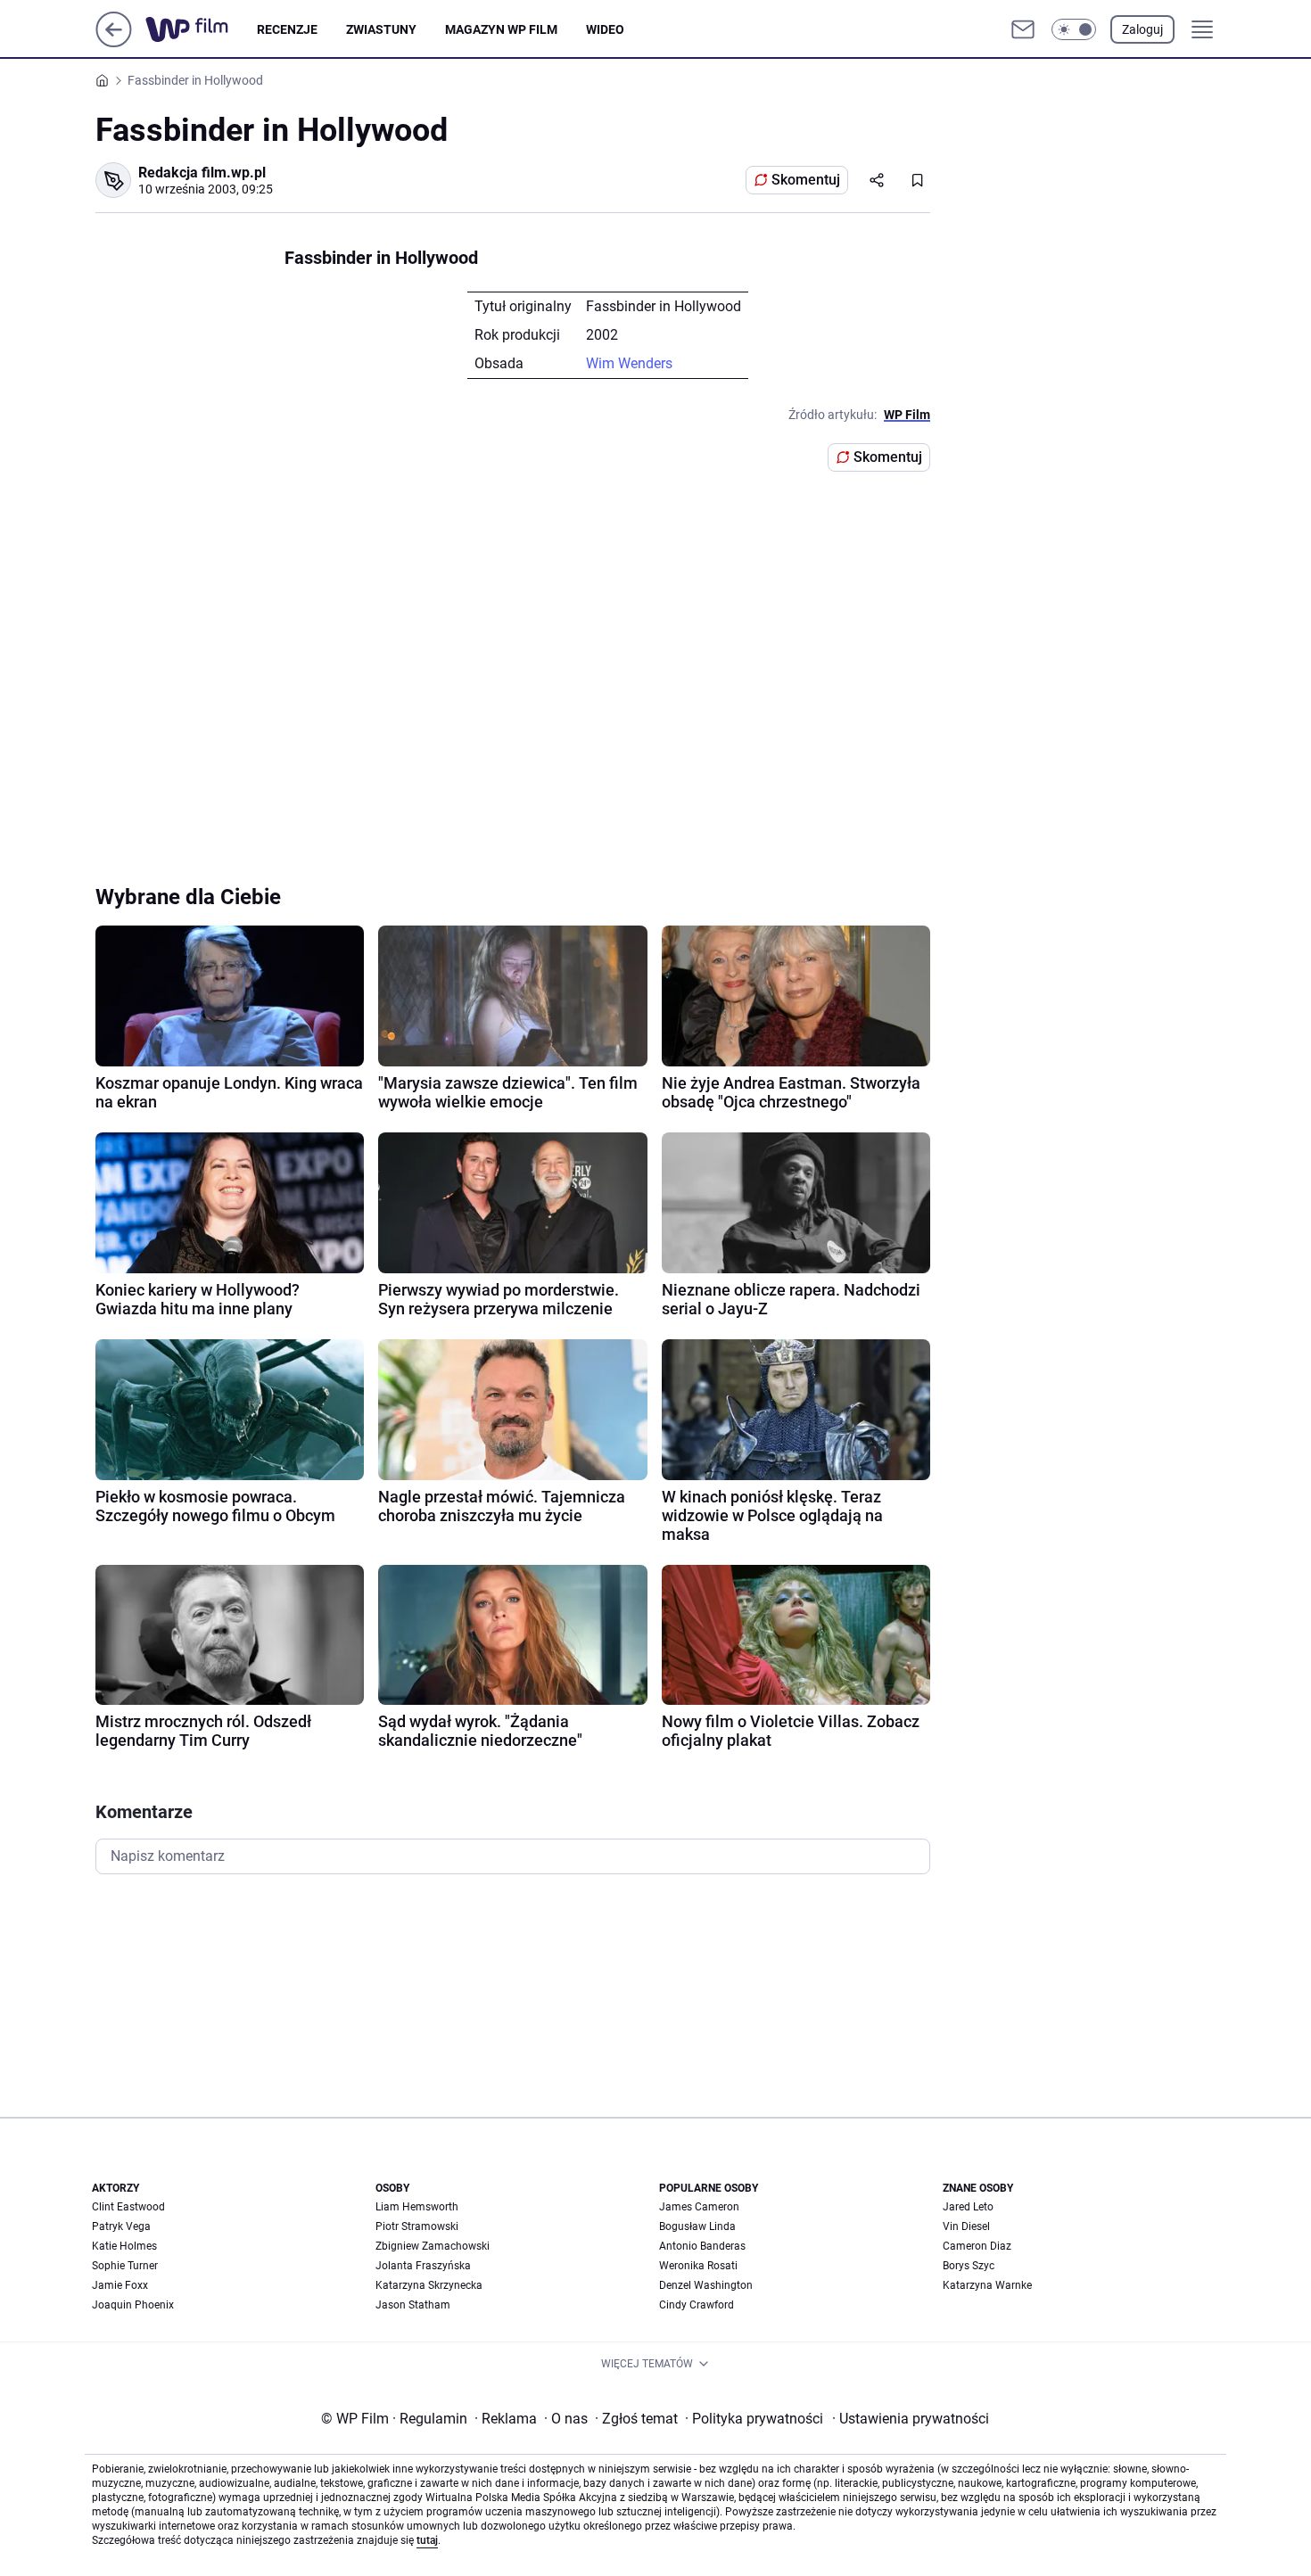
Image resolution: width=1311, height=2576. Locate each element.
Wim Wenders (629, 363)
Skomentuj (806, 180)
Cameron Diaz (977, 2246)
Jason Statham (413, 2305)
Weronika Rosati (698, 2266)
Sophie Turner (125, 2266)
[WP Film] (201, 29)
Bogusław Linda (697, 2226)
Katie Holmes (124, 2246)
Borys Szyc (969, 2266)
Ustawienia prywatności (911, 2419)
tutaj (427, 2540)
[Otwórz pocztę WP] (1023, 29)
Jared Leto (968, 2207)
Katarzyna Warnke (987, 2285)
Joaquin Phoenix (133, 2305)
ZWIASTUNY (381, 29)
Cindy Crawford (697, 2305)
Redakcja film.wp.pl (202, 173)
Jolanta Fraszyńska (423, 2266)
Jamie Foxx (120, 2285)
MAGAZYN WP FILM (501, 29)
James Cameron (699, 2207)
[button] (1074, 29)
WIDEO (605, 29)
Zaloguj (1142, 29)
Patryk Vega (121, 2226)
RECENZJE (287, 29)
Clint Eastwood (128, 2207)
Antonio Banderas (702, 2246)
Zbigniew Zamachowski (433, 2246)
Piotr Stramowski (417, 2226)
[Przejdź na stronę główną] (114, 42)
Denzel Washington (706, 2285)
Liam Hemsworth (417, 2207)
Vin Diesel (966, 2226)
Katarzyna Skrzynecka (429, 2285)
